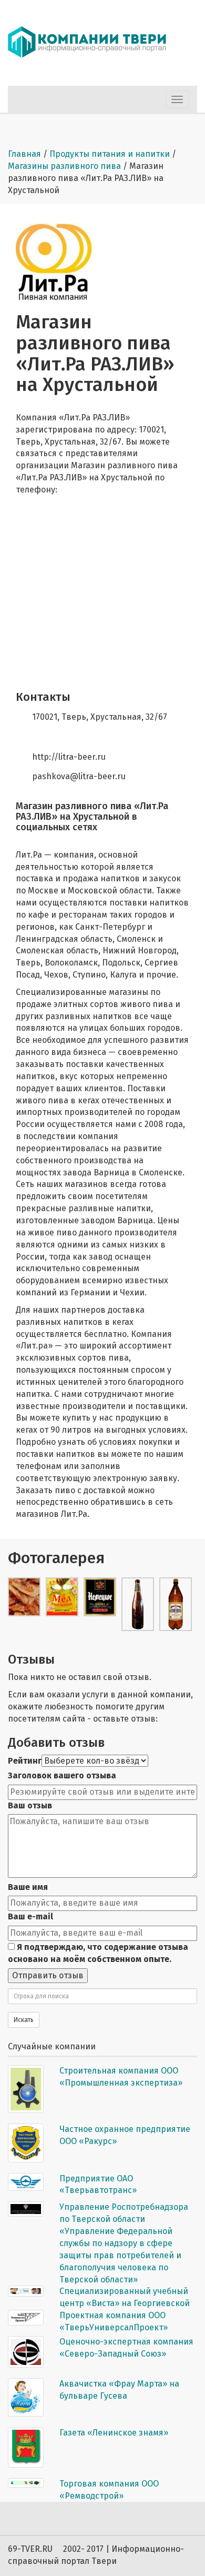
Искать (24, 2020)
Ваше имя (28, 1887)
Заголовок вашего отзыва (62, 1775)
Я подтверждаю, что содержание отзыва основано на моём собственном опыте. (98, 1953)
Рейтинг (25, 1761)
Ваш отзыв (30, 1805)
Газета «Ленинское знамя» (114, 2433)
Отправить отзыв (48, 1975)
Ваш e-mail (30, 1916)
